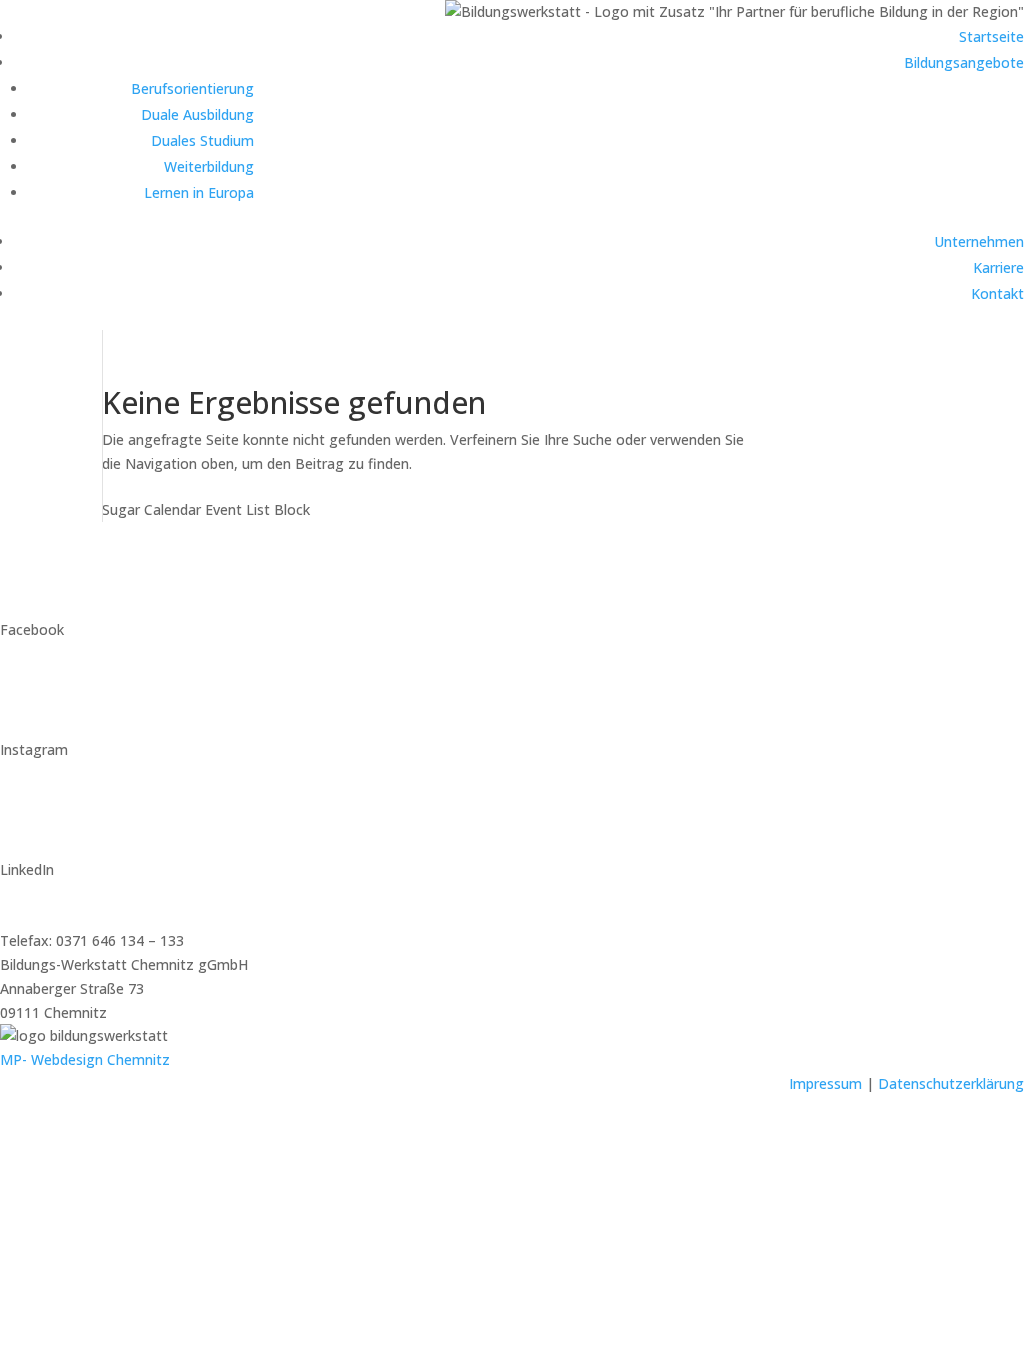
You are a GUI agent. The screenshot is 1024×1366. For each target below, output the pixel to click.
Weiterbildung (209, 166)
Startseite (991, 36)
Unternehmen (979, 241)
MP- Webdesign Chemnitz (85, 1059)
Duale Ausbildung (197, 114)
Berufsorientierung (192, 88)
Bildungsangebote (964, 62)
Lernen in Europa (199, 192)
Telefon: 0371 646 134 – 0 (84, 916)
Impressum (825, 1083)
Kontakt (997, 293)
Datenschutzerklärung (951, 1083)
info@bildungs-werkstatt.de (90, 893)
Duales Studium (202, 140)
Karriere (998, 267)
